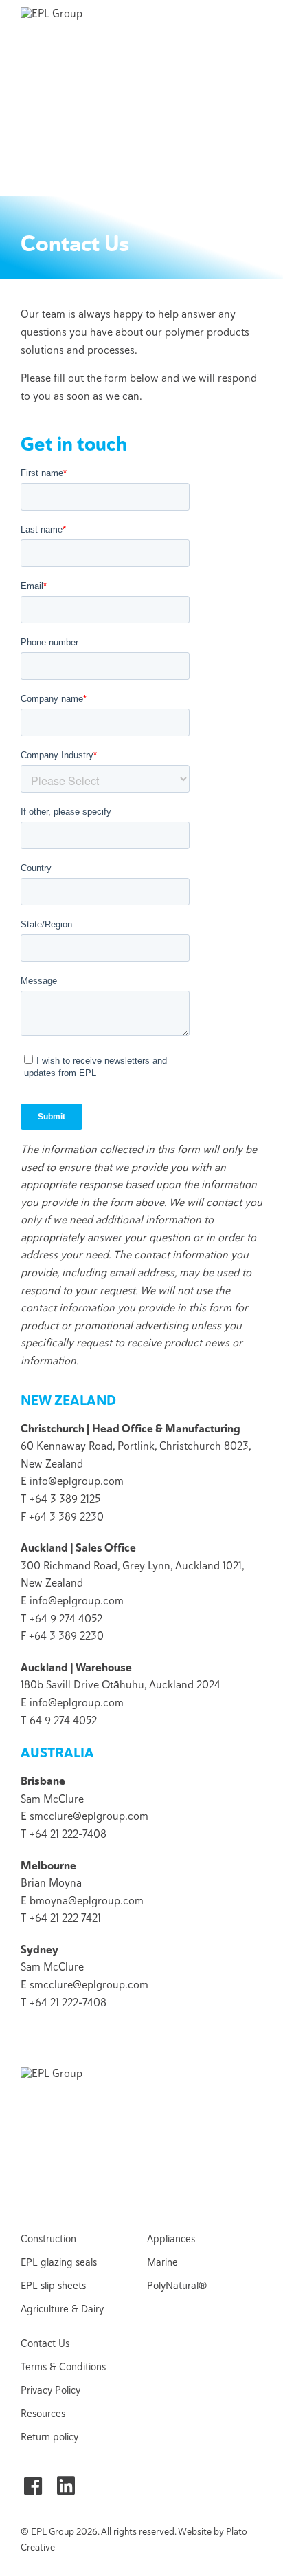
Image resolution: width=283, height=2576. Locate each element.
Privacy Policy (50, 2390)
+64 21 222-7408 (68, 1834)
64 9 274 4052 (63, 1721)
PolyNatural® (177, 2286)
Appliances (171, 2239)
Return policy (49, 2437)
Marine (162, 2262)
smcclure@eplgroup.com (89, 1816)
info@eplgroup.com (77, 1481)
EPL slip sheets (53, 2286)
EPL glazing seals (59, 2262)
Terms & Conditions (63, 2367)
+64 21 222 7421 (65, 1918)
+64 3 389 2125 (65, 1499)
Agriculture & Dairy (62, 2309)
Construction (48, 2239)
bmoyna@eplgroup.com (87, 1901)
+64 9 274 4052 (66, 1619)
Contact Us (45, 2343)
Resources (43, 2414)
